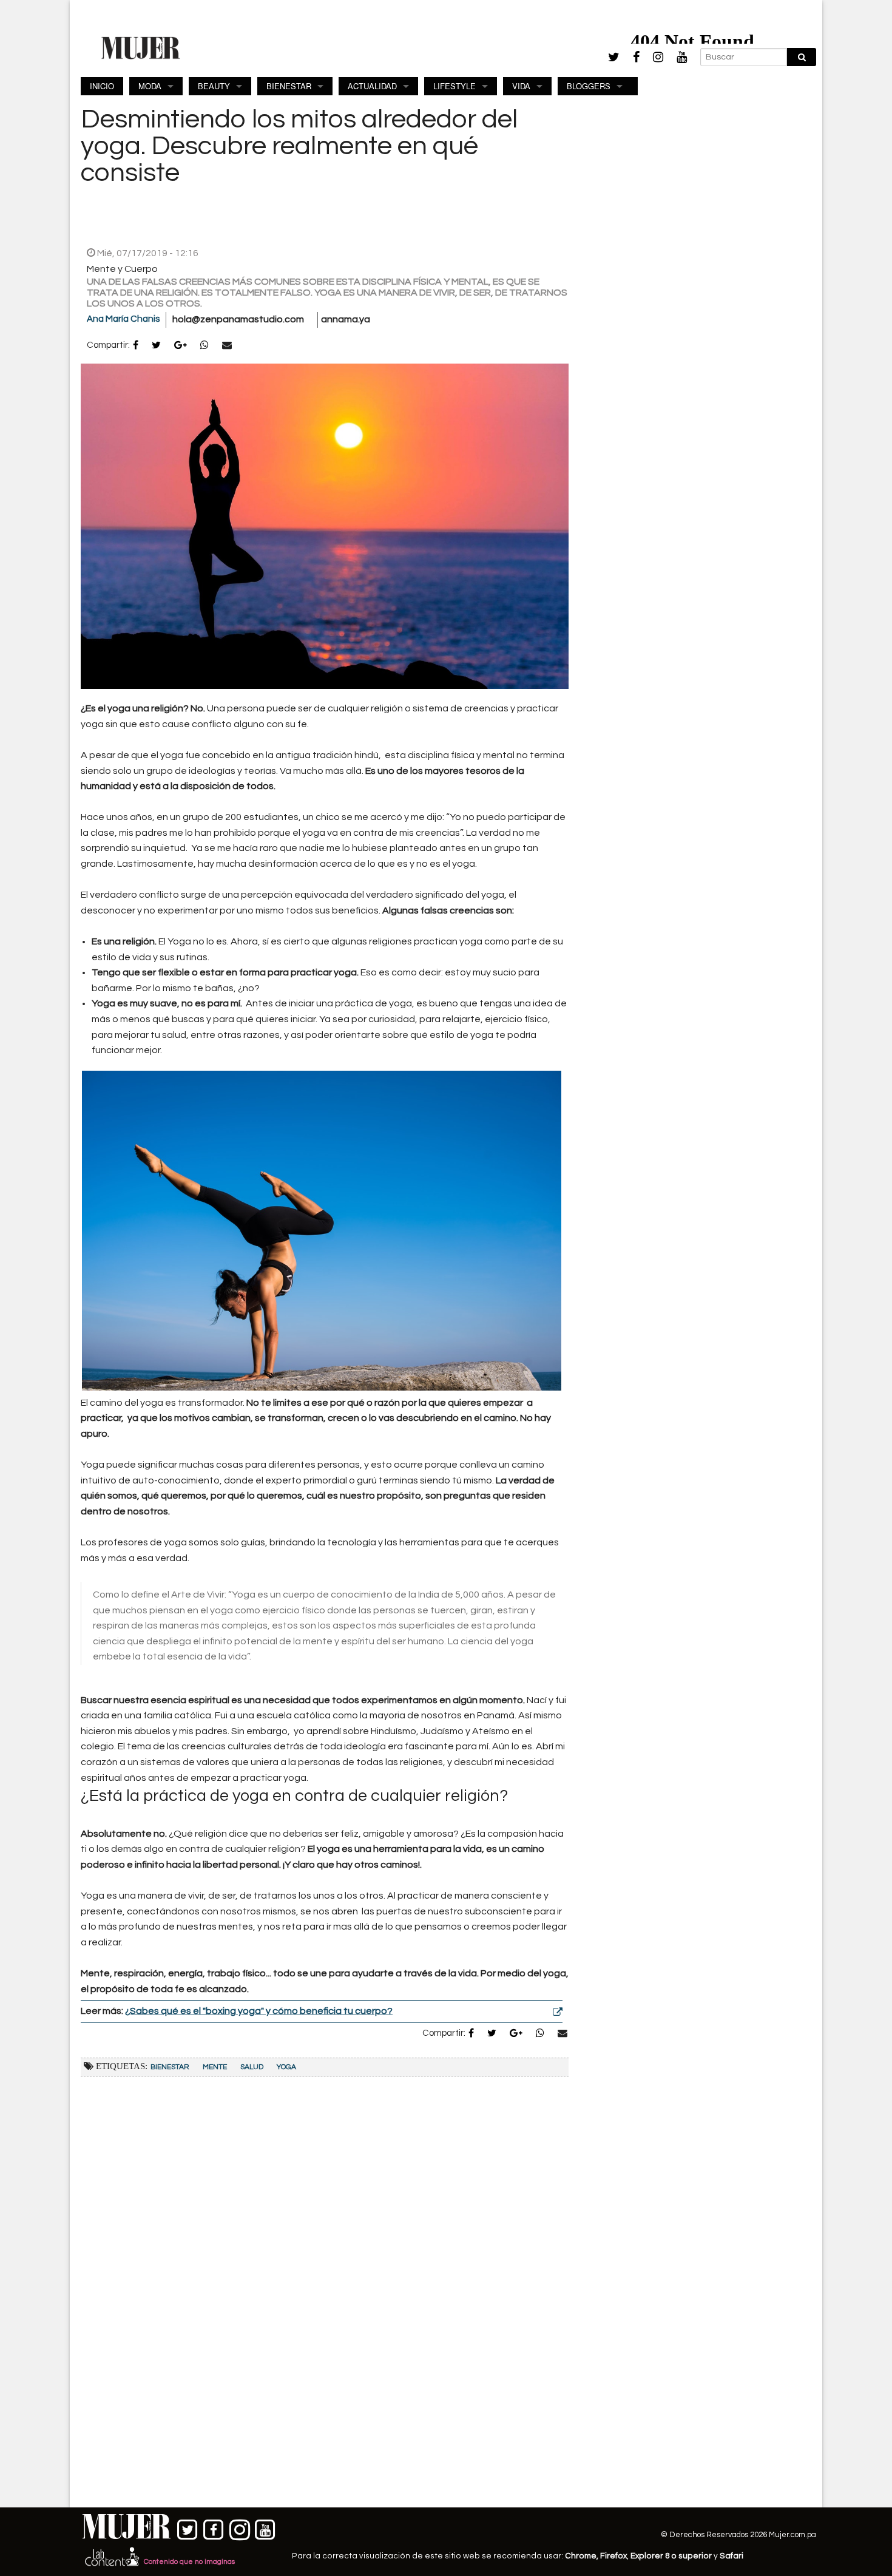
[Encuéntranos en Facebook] (214, 2527)
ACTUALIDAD (372, 86)
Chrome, (583, 2556)
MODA (150, 86)
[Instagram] (658, 57)
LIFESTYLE (454, 86)
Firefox (613, 2556)
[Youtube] (682, 57)
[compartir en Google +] (181, 346)
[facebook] (636, 57)
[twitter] (614, 57)
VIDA (521, 86)
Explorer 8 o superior (671, 2556)
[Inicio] (141, 47)
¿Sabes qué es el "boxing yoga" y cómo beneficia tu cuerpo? (259, 2011)
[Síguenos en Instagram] (239, 2527)
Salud (252, 2067)
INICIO (102, 86)
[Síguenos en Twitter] (188, 2527)
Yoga (286, 2067)
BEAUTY (214, 86)
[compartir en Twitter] (156, 346)
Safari (732, 2556)
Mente (215, 2067)
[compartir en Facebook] (136, 346)
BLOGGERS (589, 86)
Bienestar (170, 2067)
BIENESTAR (289, 86)
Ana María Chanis (123, 319)
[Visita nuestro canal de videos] (265, 2527)
